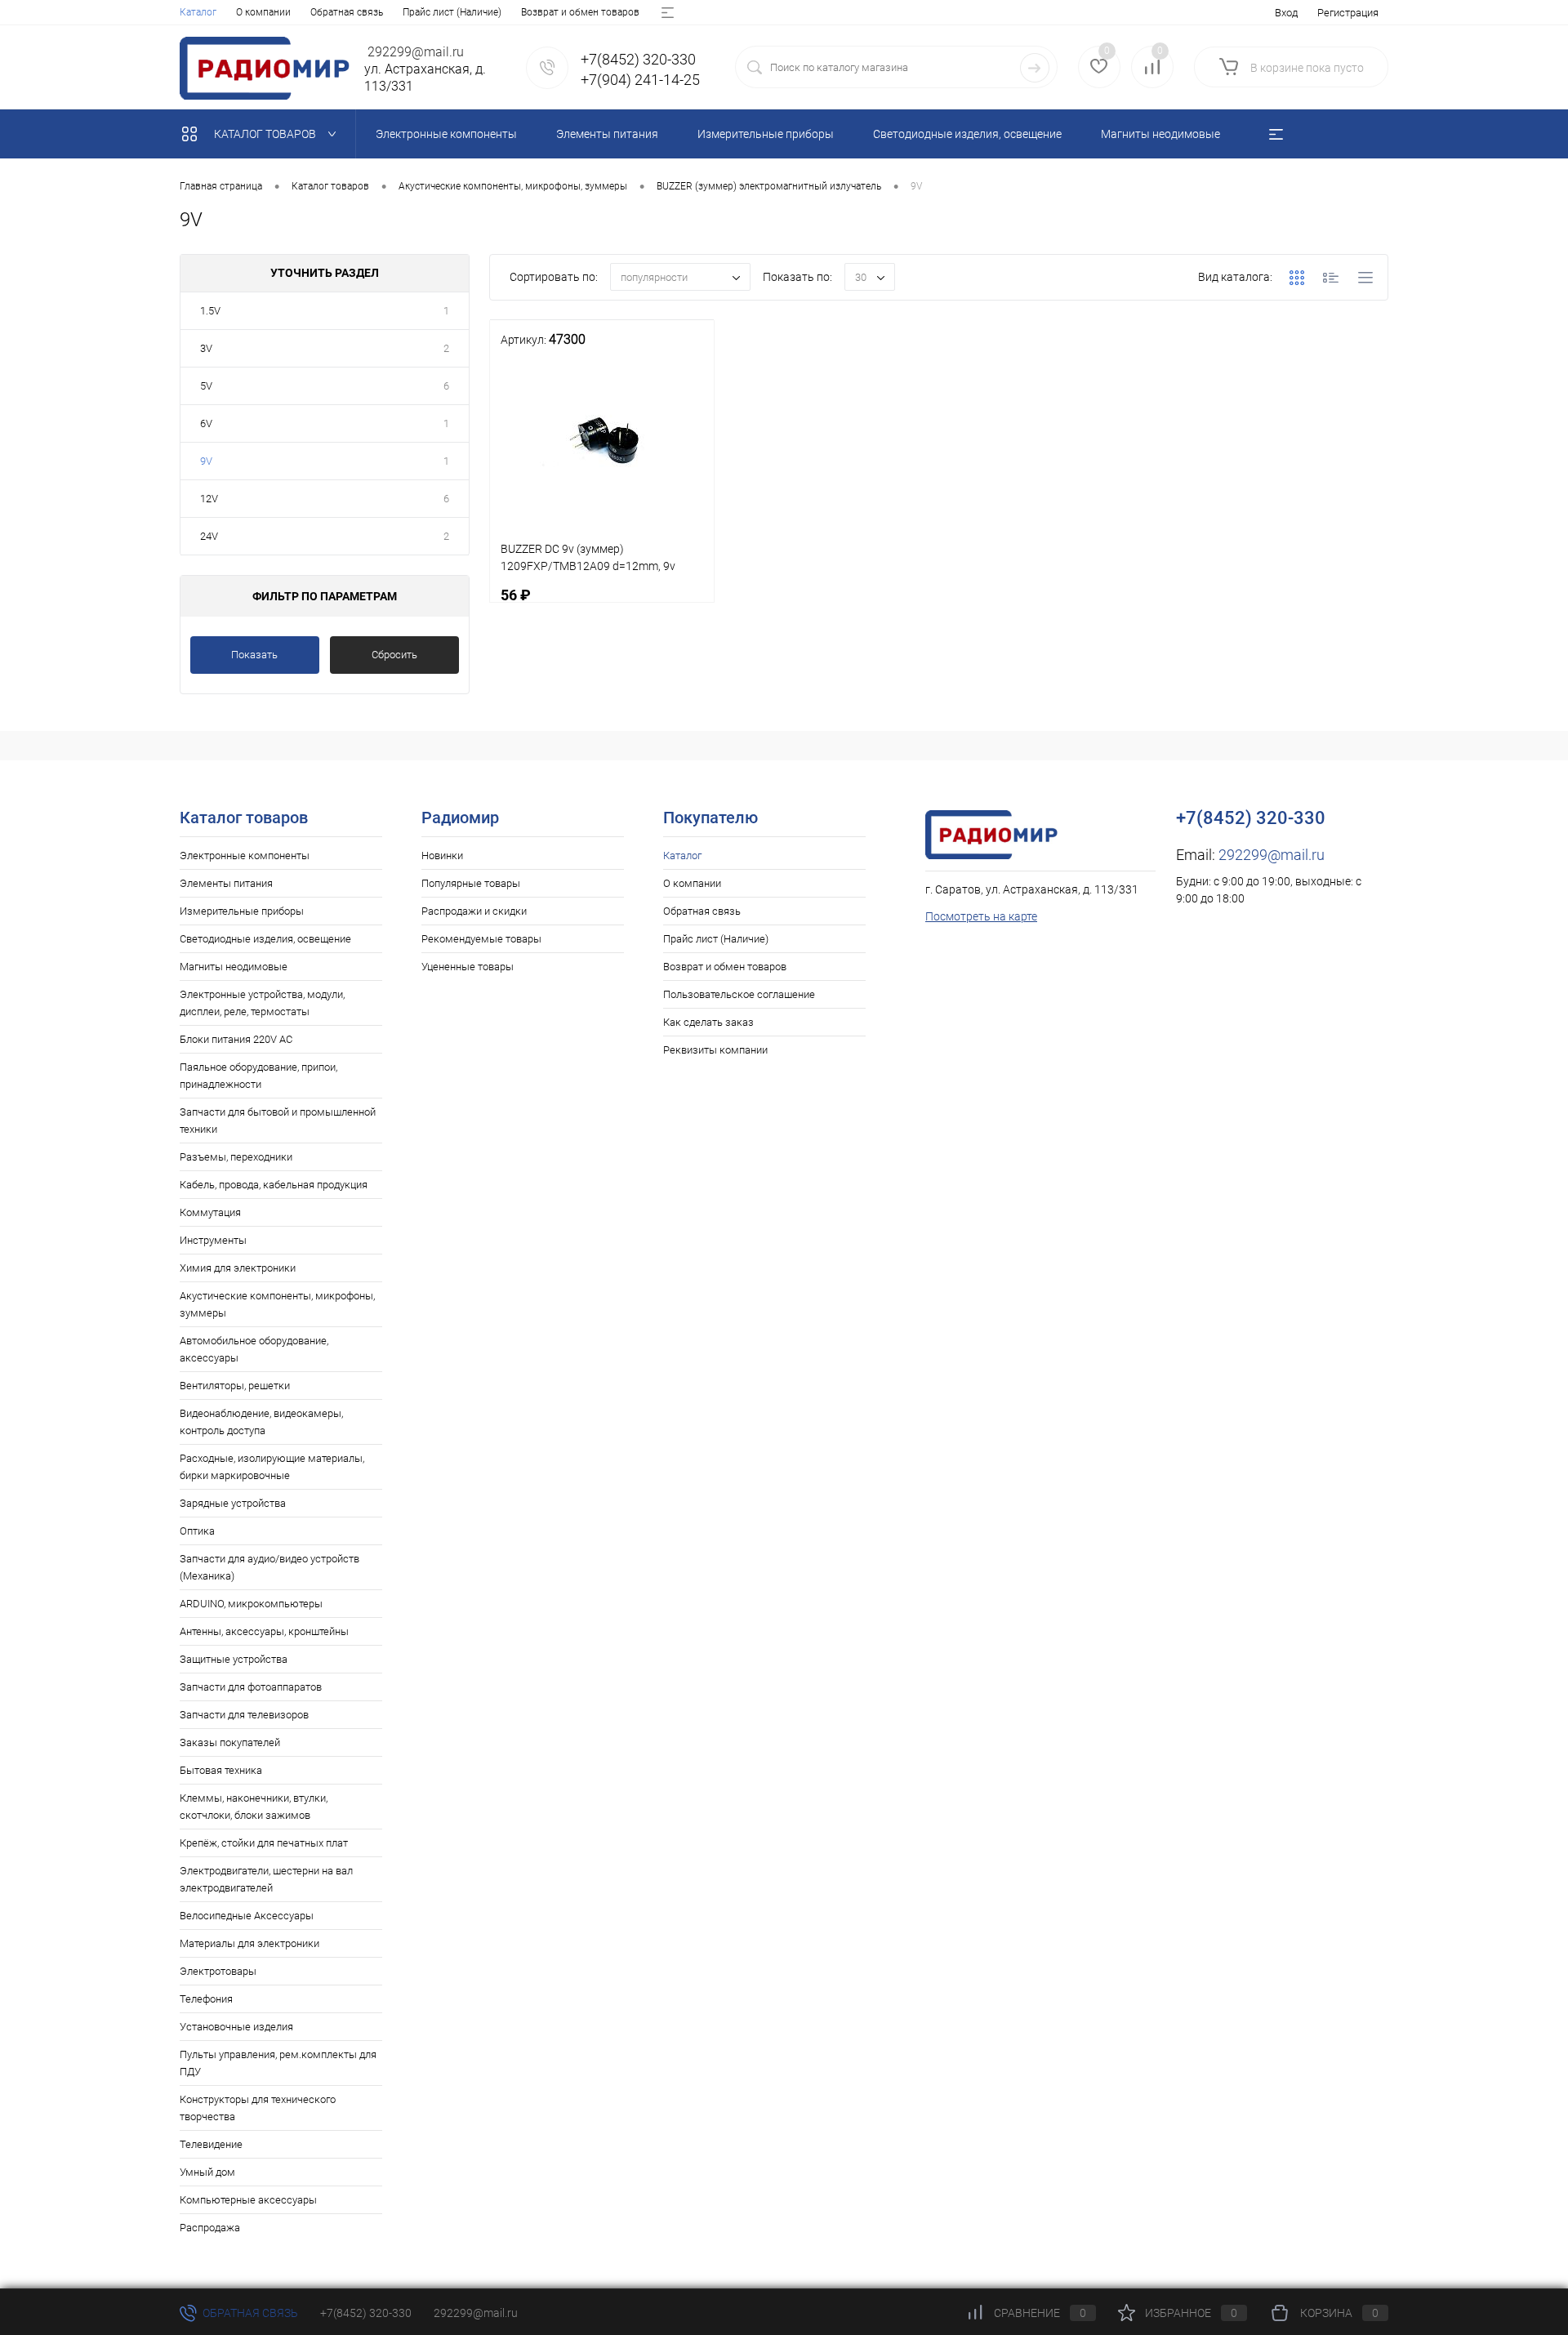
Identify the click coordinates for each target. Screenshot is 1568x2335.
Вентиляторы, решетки (235, 1386)
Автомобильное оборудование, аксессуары (254, 1349)
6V (206, 423)
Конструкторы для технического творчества (258, 2108)
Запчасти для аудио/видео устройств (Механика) (269, 1567)
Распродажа (210, 2228)
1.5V (210, 311)
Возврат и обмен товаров (580, 12)
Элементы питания (226, 883)
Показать (254, 655)
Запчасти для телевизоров (244, 1715)
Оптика (197, 1531)
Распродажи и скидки (474, 911)
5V (206, 386)
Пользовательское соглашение (739, 994)
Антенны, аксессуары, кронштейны (264, 1631)
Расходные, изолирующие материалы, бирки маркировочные (272, 1467)
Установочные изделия (236, 2027)
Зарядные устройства (233, 1503)
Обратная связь (347, 12)
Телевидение (211, 2144)
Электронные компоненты (245, 856)
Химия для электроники (238, 1268)
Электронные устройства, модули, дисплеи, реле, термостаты (262, 1003)
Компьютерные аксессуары (248, 2200)
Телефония (206, 1999)
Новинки (442, 856)
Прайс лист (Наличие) (452, 12)
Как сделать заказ (708, 1022)
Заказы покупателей (230, 1742)
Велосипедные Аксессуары (247, 1916)
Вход (1286, 13)
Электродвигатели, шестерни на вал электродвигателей (266, 1879)
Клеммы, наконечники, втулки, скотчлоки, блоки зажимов (254, 1807)
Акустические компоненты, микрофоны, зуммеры (277, 1304)
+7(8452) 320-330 (366, 2313)
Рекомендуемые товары (481, 939)
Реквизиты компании (715, 1050)
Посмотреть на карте (981, 916)
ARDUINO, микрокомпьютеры (251, 1604)
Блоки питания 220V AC (236, 1039)
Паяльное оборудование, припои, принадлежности (258, 1076)
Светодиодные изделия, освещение (265, 939)
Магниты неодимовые (234, 967)
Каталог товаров (266, 134)
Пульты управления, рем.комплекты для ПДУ (278, 2063)
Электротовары (218, 1971)
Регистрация (1348, 13)
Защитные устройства (234, 1659)
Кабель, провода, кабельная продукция (274, 1185)
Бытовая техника (221, 1770)
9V (206, 461)
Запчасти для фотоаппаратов (251, 1687)
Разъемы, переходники (236, 1157)
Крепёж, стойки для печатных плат (264, 1843)
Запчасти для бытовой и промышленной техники (278, 1121)
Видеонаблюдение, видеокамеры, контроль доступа (261, 1422)
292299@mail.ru (1272, 855)
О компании (263, 12)
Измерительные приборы (242, 911)
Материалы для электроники (249, 1943)
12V (209, 499)
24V (209, 536)
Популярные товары (471, 883)
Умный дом (207, 2172)
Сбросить (394, 655)
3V (206, 348)
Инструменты (213, 1240)
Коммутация (210, 1212)
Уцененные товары (468, 967)
